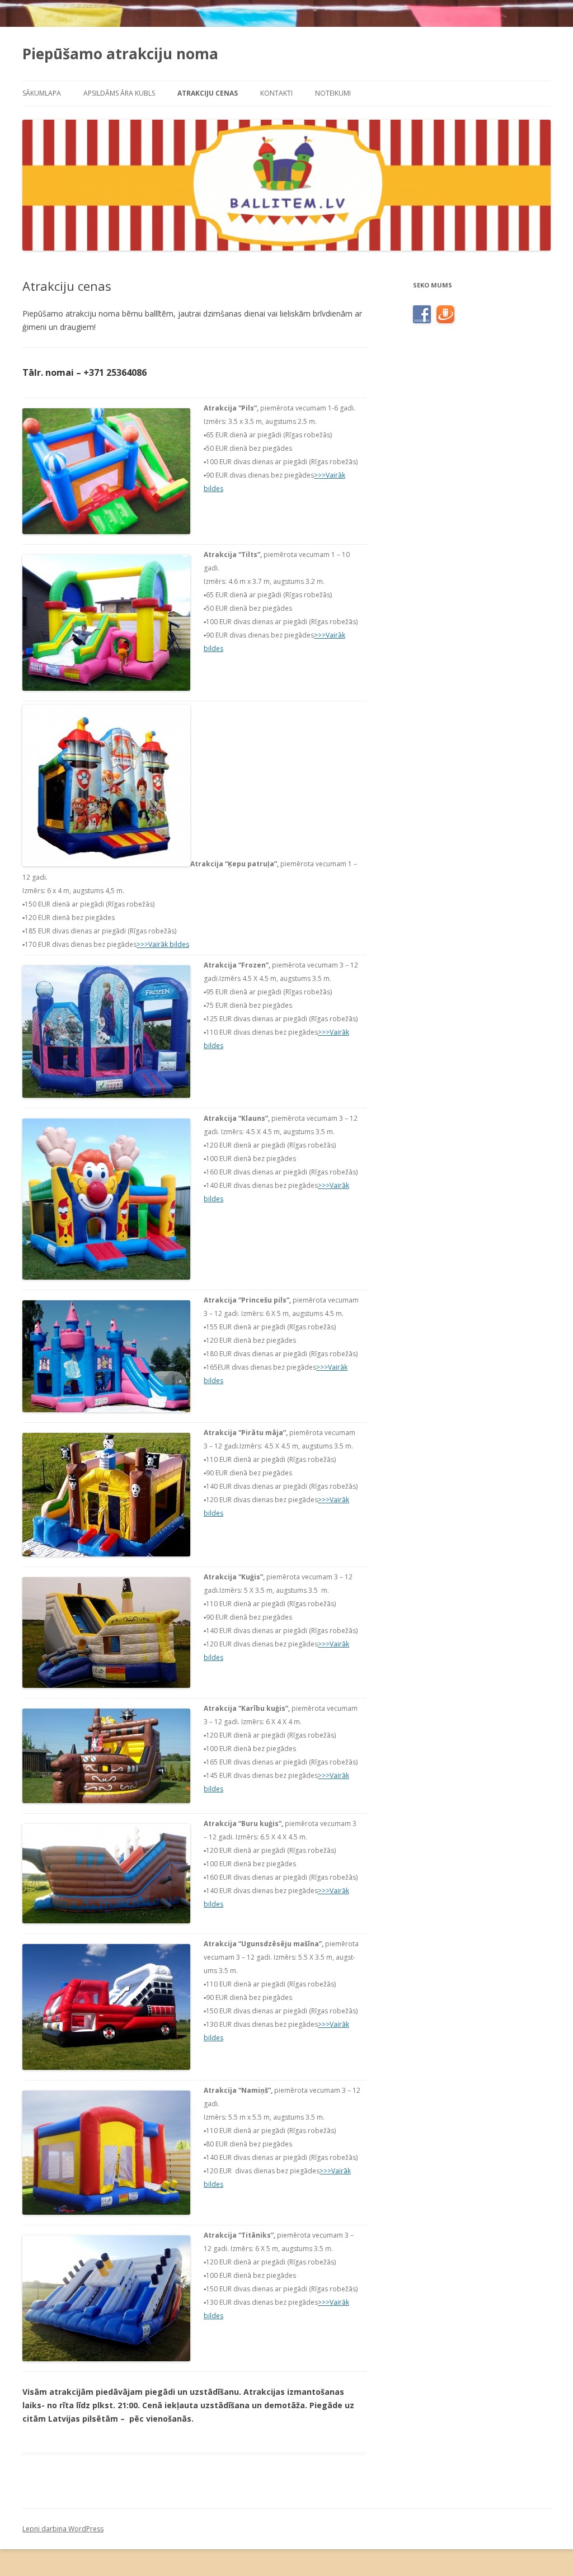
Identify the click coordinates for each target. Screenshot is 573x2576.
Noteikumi (333, 93)
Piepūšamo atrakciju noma (120, 54)
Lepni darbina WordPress (63, 2529)
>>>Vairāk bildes (163, 944)
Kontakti (276, 93)
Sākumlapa (42, 93)
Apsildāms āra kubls (119, 93)
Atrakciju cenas (208, 93)
